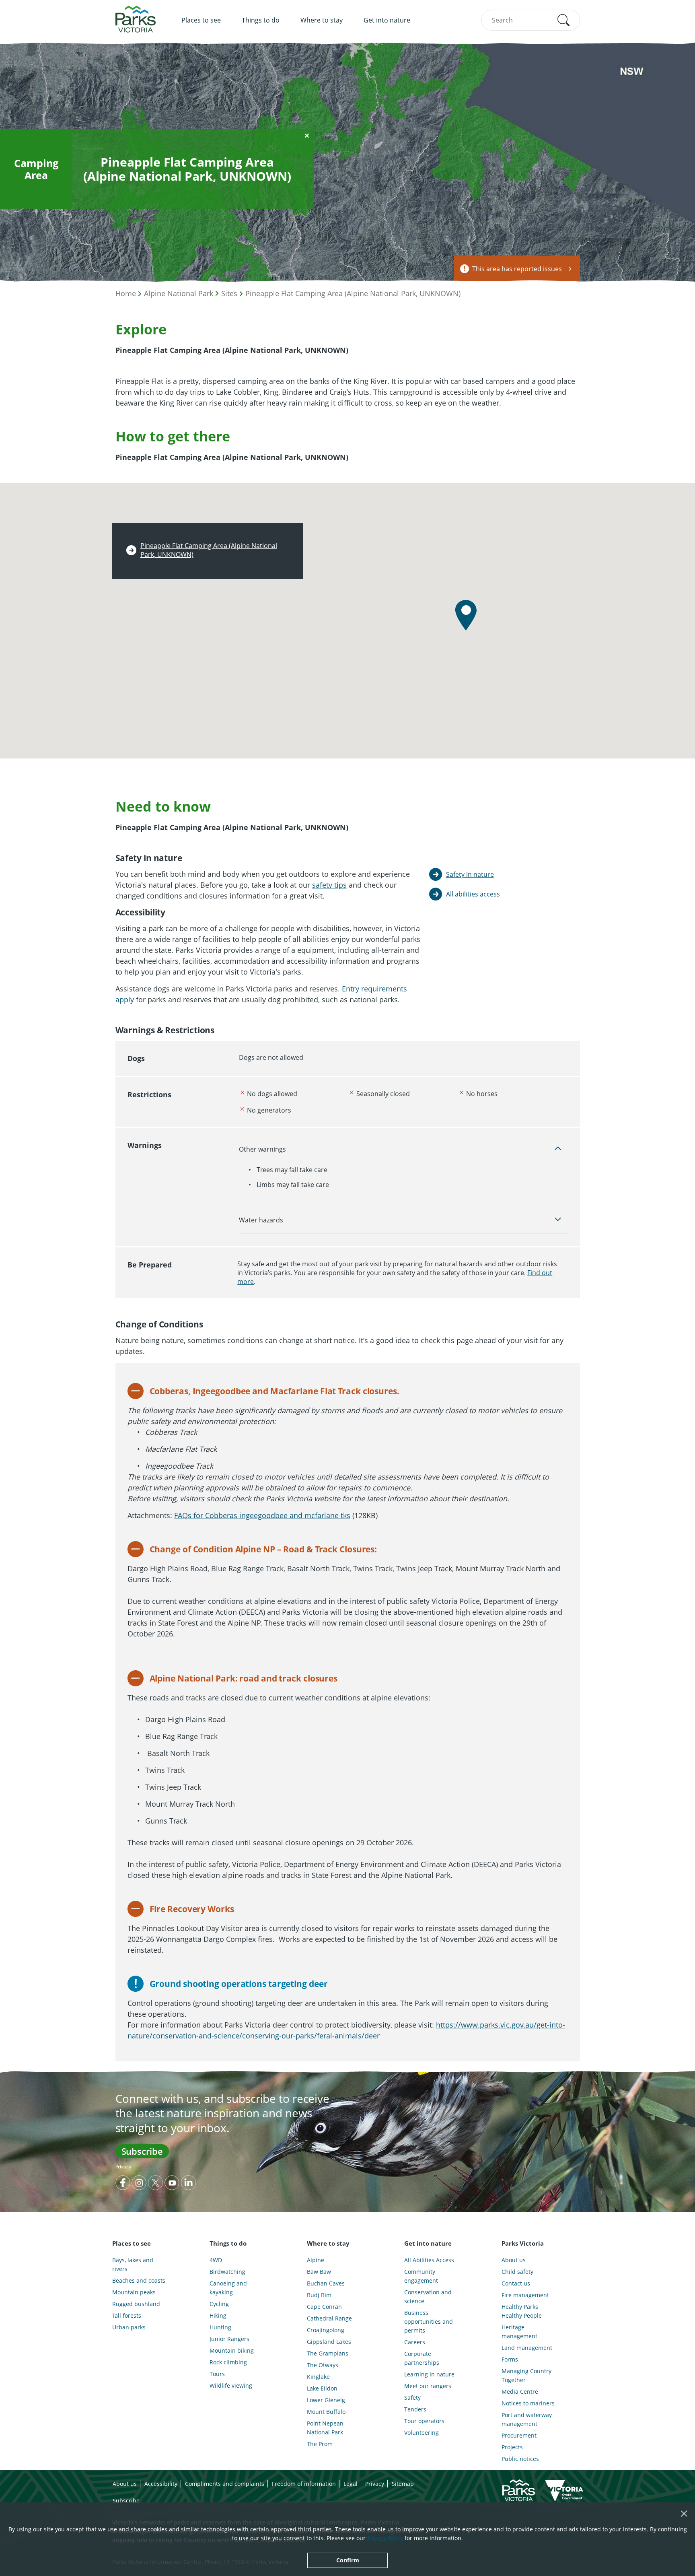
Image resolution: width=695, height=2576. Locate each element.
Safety (412, 2398)
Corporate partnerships (422, 2358)
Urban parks (129, 2327)
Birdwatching (227, 2272)
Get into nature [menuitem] (387, 20)
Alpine (316, 2260)
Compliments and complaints (225, 2484)
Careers (415, 2342)
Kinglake (318, 2377)
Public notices (520, 2459)
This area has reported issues (517, 269)
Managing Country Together (526, 2375)
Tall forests (127, 2315)
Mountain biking (232, 2350)
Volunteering (422, 2433)
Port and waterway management (527, 2419)
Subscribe (142, 2151)
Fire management (525, 2295)
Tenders (415, 2409)
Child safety (517, 2272)
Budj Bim (319, 2295)
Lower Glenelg (326, 2400)
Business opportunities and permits (429, 2321)
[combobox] (531, 20)
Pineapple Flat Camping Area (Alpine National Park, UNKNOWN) (353, 293)
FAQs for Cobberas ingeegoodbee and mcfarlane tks (262, 1515)
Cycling (219, 2304)
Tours (217, 2374)
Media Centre (520, 2392)
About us (514, 2260)
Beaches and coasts (139, 2280)
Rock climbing (228, 2362)
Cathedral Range (329, 2318)
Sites (229, 293)
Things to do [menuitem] (261, 20)
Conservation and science (428, 2297)
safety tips (329, 885)
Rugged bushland (136, 2304)
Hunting (220, 2327)
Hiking (218, 2315)
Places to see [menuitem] (201, 20)
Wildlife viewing (231, 2385)
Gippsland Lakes (329, 2342)
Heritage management (519, 2332)
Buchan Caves (326, 2283)
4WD (216, 2260)
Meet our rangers (428, 2386)
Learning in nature (429, 2374)
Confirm (348, 2560)
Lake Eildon (322, 2388)
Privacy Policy (385, 2538)
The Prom (320, 2444)
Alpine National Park (179, 293)
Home (126, 293)
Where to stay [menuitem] (322, 20)
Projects (512, 2447)
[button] (563, 20)
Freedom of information (304, 2484)
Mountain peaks (134, 2292)
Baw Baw (319, 2272)
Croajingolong (326, 2330)
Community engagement (421, 2276)
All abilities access (473, 894)
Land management (527, 2348)
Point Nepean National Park (325, 2428)
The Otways (323, 2365)
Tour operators (424, 2421)
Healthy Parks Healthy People (522, 2311)
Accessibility (161, 2484)
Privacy (123, 2167)
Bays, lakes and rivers (133, 2264)
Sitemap (403, 2484)
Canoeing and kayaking (228, 2288)
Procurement (519, 2435)
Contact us (516, 2283)
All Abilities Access (429, 2260)
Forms (510, 2359)
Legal (351, 2484)
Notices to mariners (528, 2403)
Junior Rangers (229, 2339)
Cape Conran (324, 2307)
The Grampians (328, 2353)
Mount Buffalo (326, 2412)
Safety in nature (470, 874)
